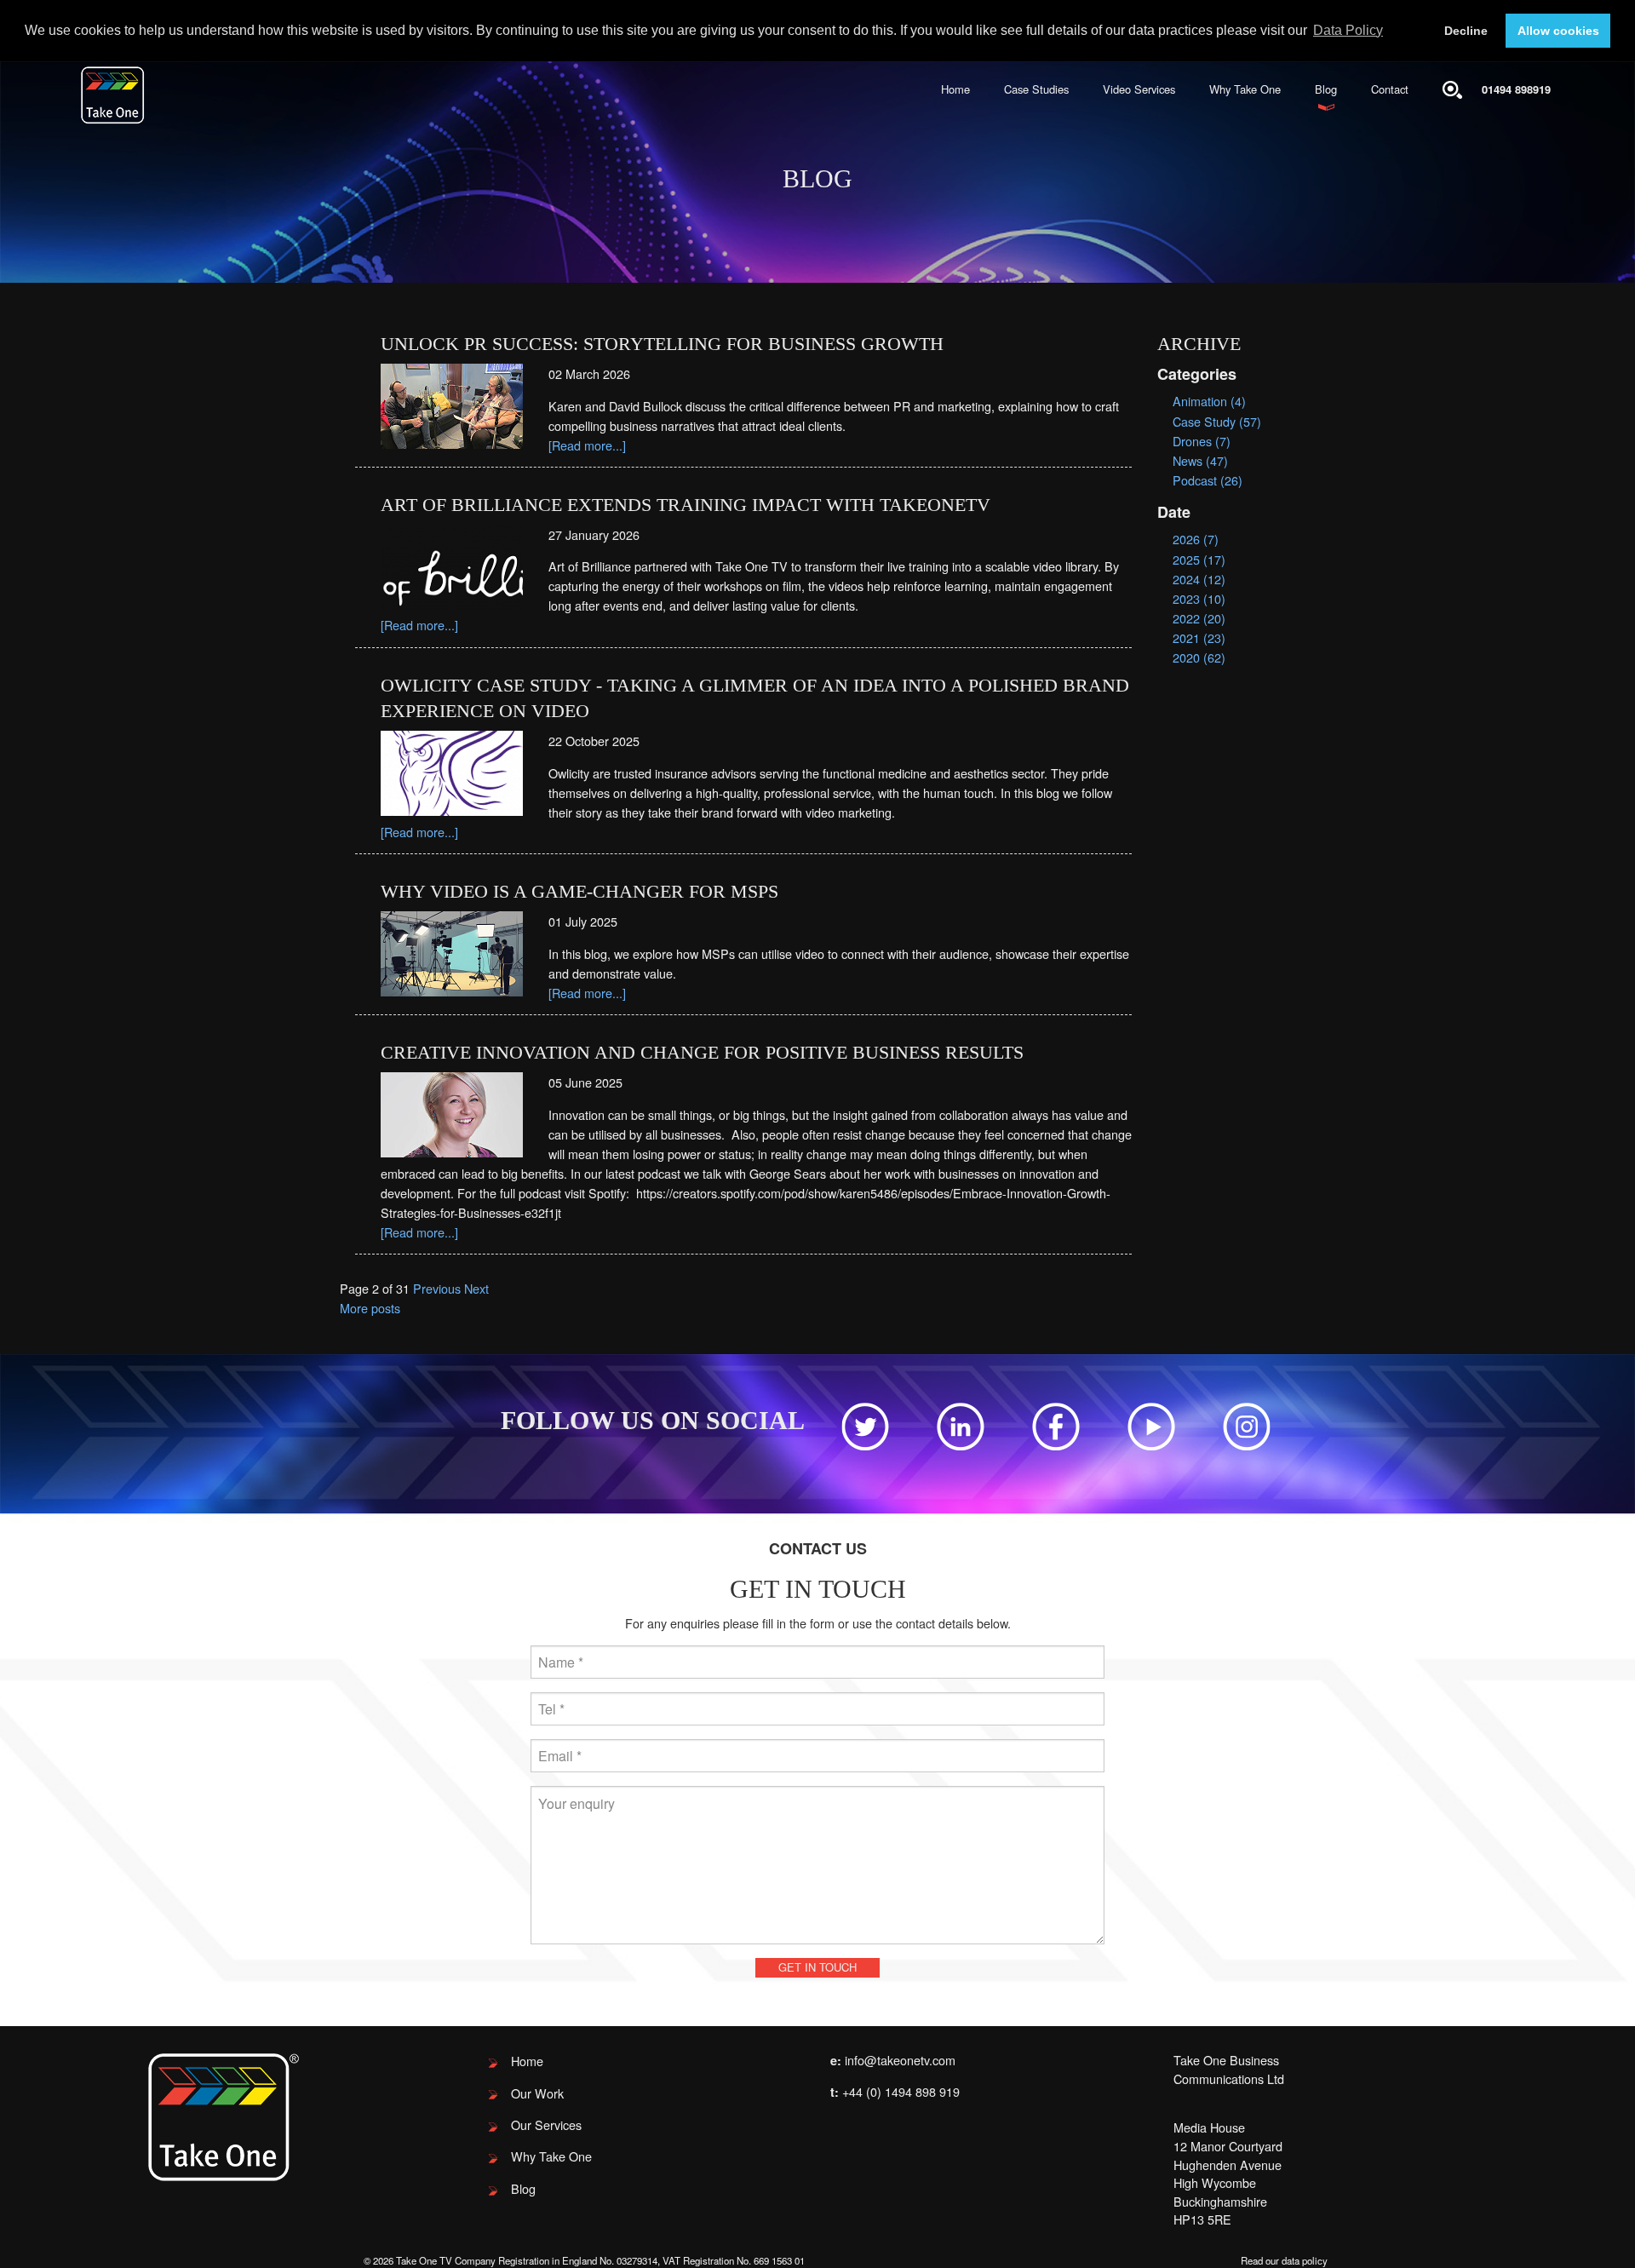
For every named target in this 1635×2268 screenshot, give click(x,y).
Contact (1390, 89)
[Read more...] (587, 445)
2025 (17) (1199, 559)
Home (955, 89)
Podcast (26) (1208, 480)
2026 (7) (1196, 539)
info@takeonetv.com (900, 2060)
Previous (437, 1288)
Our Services (546, 2124)
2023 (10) (1199, 598)
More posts (370, 1308)
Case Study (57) (1217, 421)
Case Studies (1036, 89)
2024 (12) (1199, 579)
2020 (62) (1199, 657)
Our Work (537, 2093)
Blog (1326, 89)
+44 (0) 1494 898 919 (901, 2091)
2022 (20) (1199, 618)
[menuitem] (955, 90)
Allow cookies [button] (1558, 31)
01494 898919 (1516, 89)
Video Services (1139, 89)
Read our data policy (1284, 2260)
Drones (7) (1202, 441)
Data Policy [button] (1348, 30)
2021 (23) (1199, 637)
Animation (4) (1209, 401)
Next (476, 1288)
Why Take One (1245, 89)
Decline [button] (1466, 31)
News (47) (1200, 460)
